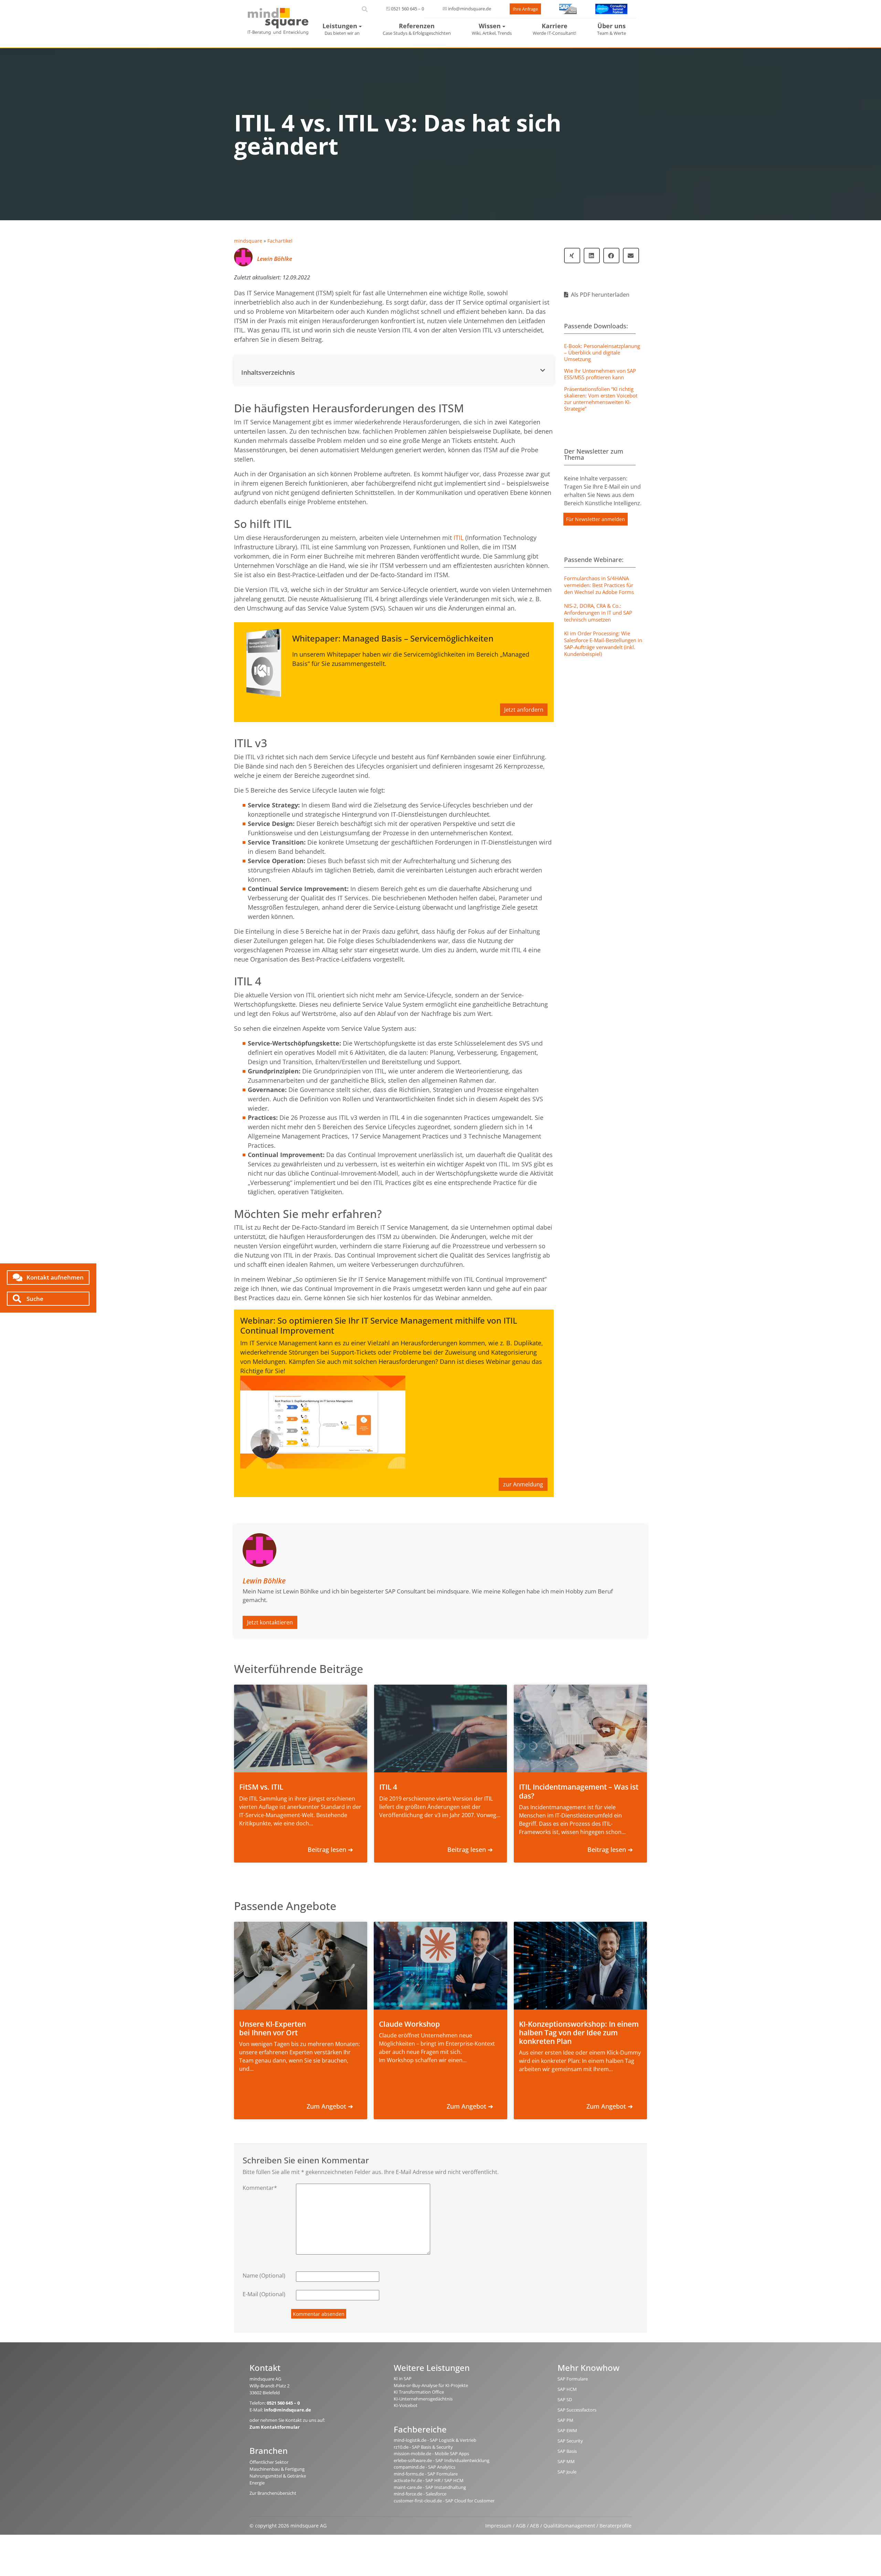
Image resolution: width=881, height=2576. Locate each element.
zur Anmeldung (523, 1484)
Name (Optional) (264, 2276)
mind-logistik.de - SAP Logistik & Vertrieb (435, 2440)
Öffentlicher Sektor (269, 2462)
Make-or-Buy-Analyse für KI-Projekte (431, 2385)
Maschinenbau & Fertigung (277, 2469)
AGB (521, 2526)
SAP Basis (567, 2451)
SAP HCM (567, 2389)
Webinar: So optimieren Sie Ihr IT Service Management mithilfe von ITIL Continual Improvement (379, 1325)
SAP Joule (567, 2472)
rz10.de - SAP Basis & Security (423, 2447)
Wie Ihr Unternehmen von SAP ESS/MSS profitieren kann (600, 374)
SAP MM (566, 2461)
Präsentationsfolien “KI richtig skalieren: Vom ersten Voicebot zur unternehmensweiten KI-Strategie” (601, 399)
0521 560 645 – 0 (407, 9)
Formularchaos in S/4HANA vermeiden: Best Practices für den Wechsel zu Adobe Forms (599, 585)
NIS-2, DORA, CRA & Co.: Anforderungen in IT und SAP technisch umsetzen (598, 613)
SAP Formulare (573, 2379)
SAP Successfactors (577, 2410)
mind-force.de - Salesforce (420, 2494)
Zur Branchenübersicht (273, 2493)
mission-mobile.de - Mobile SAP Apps (431, 2453)
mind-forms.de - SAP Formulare (426, 2474)
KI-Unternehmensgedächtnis (423, 2399)
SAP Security (570, 2441)
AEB (534, 2526)
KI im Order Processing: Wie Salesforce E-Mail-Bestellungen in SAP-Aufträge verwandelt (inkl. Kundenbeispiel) (603, 644)
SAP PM (565, 2420)
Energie (257, 2483)
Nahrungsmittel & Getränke (278, 2476)
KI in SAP (403, 2378)
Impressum (498, 2526)
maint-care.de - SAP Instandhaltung (430, 2487)
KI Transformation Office (419, 2392)
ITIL (459, 538)
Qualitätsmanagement (569, 2526)
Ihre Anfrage (525, 9)
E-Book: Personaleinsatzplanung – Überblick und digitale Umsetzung (602, 352)
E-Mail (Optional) (264, 2294)
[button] (394, 370)
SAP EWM (567, 2430)
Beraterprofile (615, 2526)
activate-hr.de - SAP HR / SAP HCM (429, 2480)
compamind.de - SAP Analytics (424, 2467)
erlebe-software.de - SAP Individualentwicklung (442, 2460)
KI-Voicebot (406, 2405)
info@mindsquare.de (470, 9)
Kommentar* (260, 2188)
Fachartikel (280, 241)
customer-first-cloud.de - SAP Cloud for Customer (444, 2501)
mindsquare (248, 241)
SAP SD (565, 2399)
